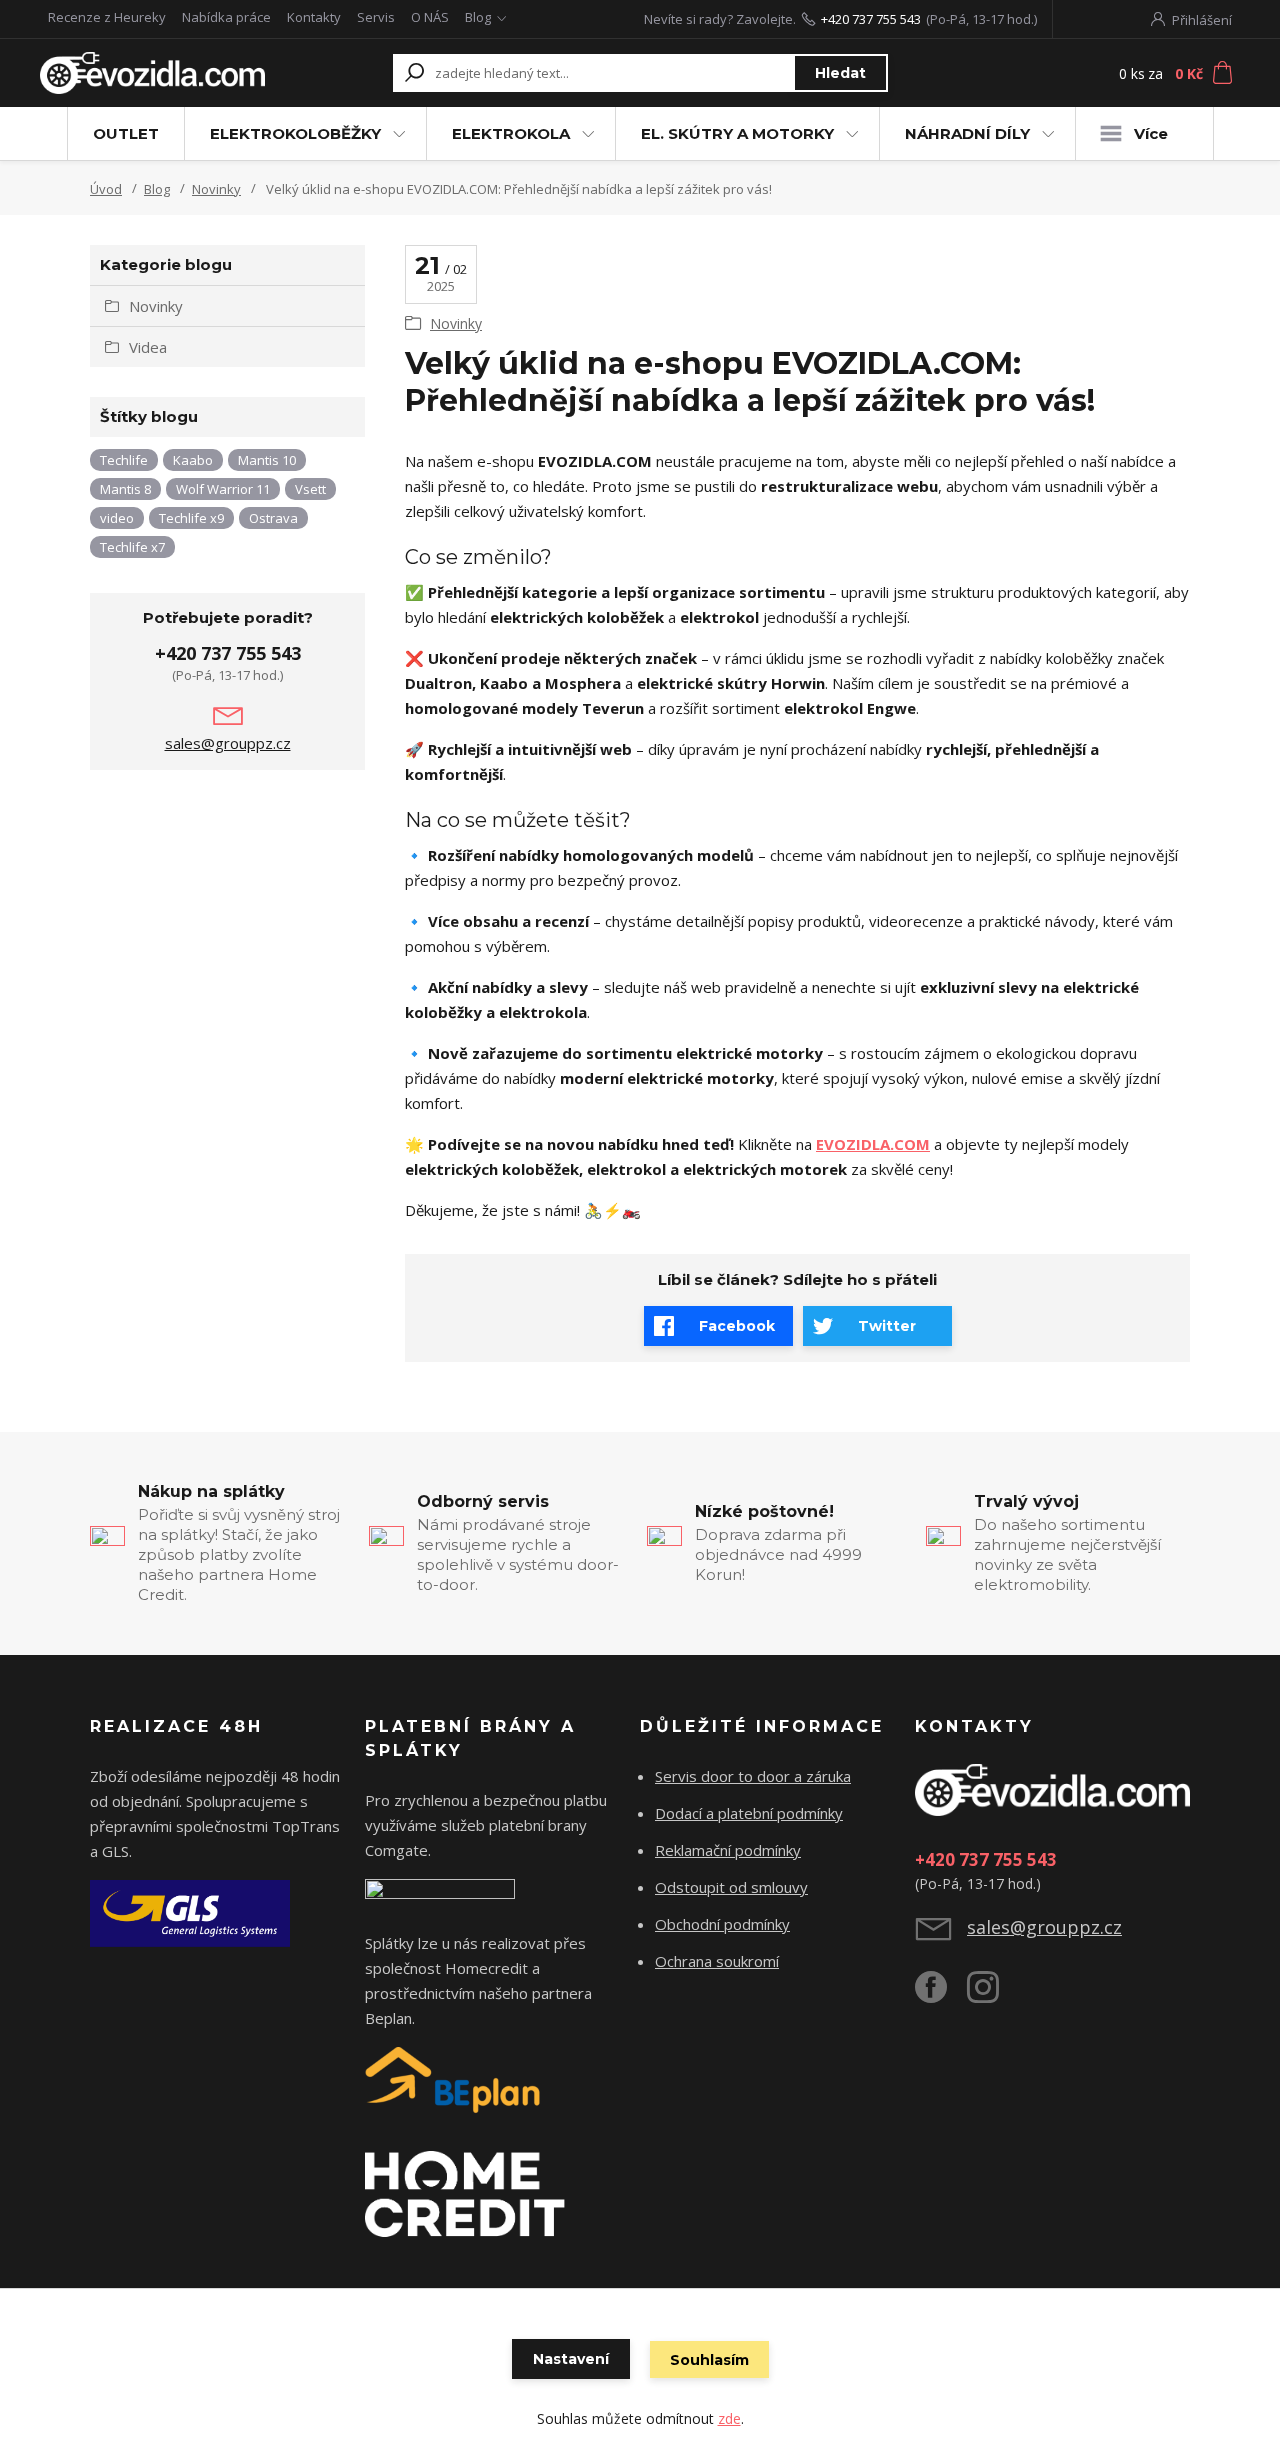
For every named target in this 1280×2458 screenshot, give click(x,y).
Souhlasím (709, 2360)
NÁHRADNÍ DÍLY (967, 133)
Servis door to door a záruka (753, 1776)
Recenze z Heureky (107, 17)
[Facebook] (941, 1995)
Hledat (840, 73)
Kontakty (314, 17)
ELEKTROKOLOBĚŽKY (295, 133)
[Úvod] (152, 73)
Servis (376, 17)
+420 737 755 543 (871, 19)
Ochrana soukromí (717, 1961)
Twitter (887, 1326)
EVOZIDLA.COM (873, 1144)
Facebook (737, 1326)
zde (729, 2418)
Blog (478, 17)
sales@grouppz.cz (228, 743)
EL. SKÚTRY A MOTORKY (737, 133)
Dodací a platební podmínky (749, 1813)
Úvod (106, 189)
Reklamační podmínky (728, 1850)
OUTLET (126, 133)
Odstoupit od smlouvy (731, 1887)
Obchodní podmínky (722, 1924)
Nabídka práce (226, 17)
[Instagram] (993, 1995)
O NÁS (430, 17)
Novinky (216, 189)
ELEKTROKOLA (511, 133)
